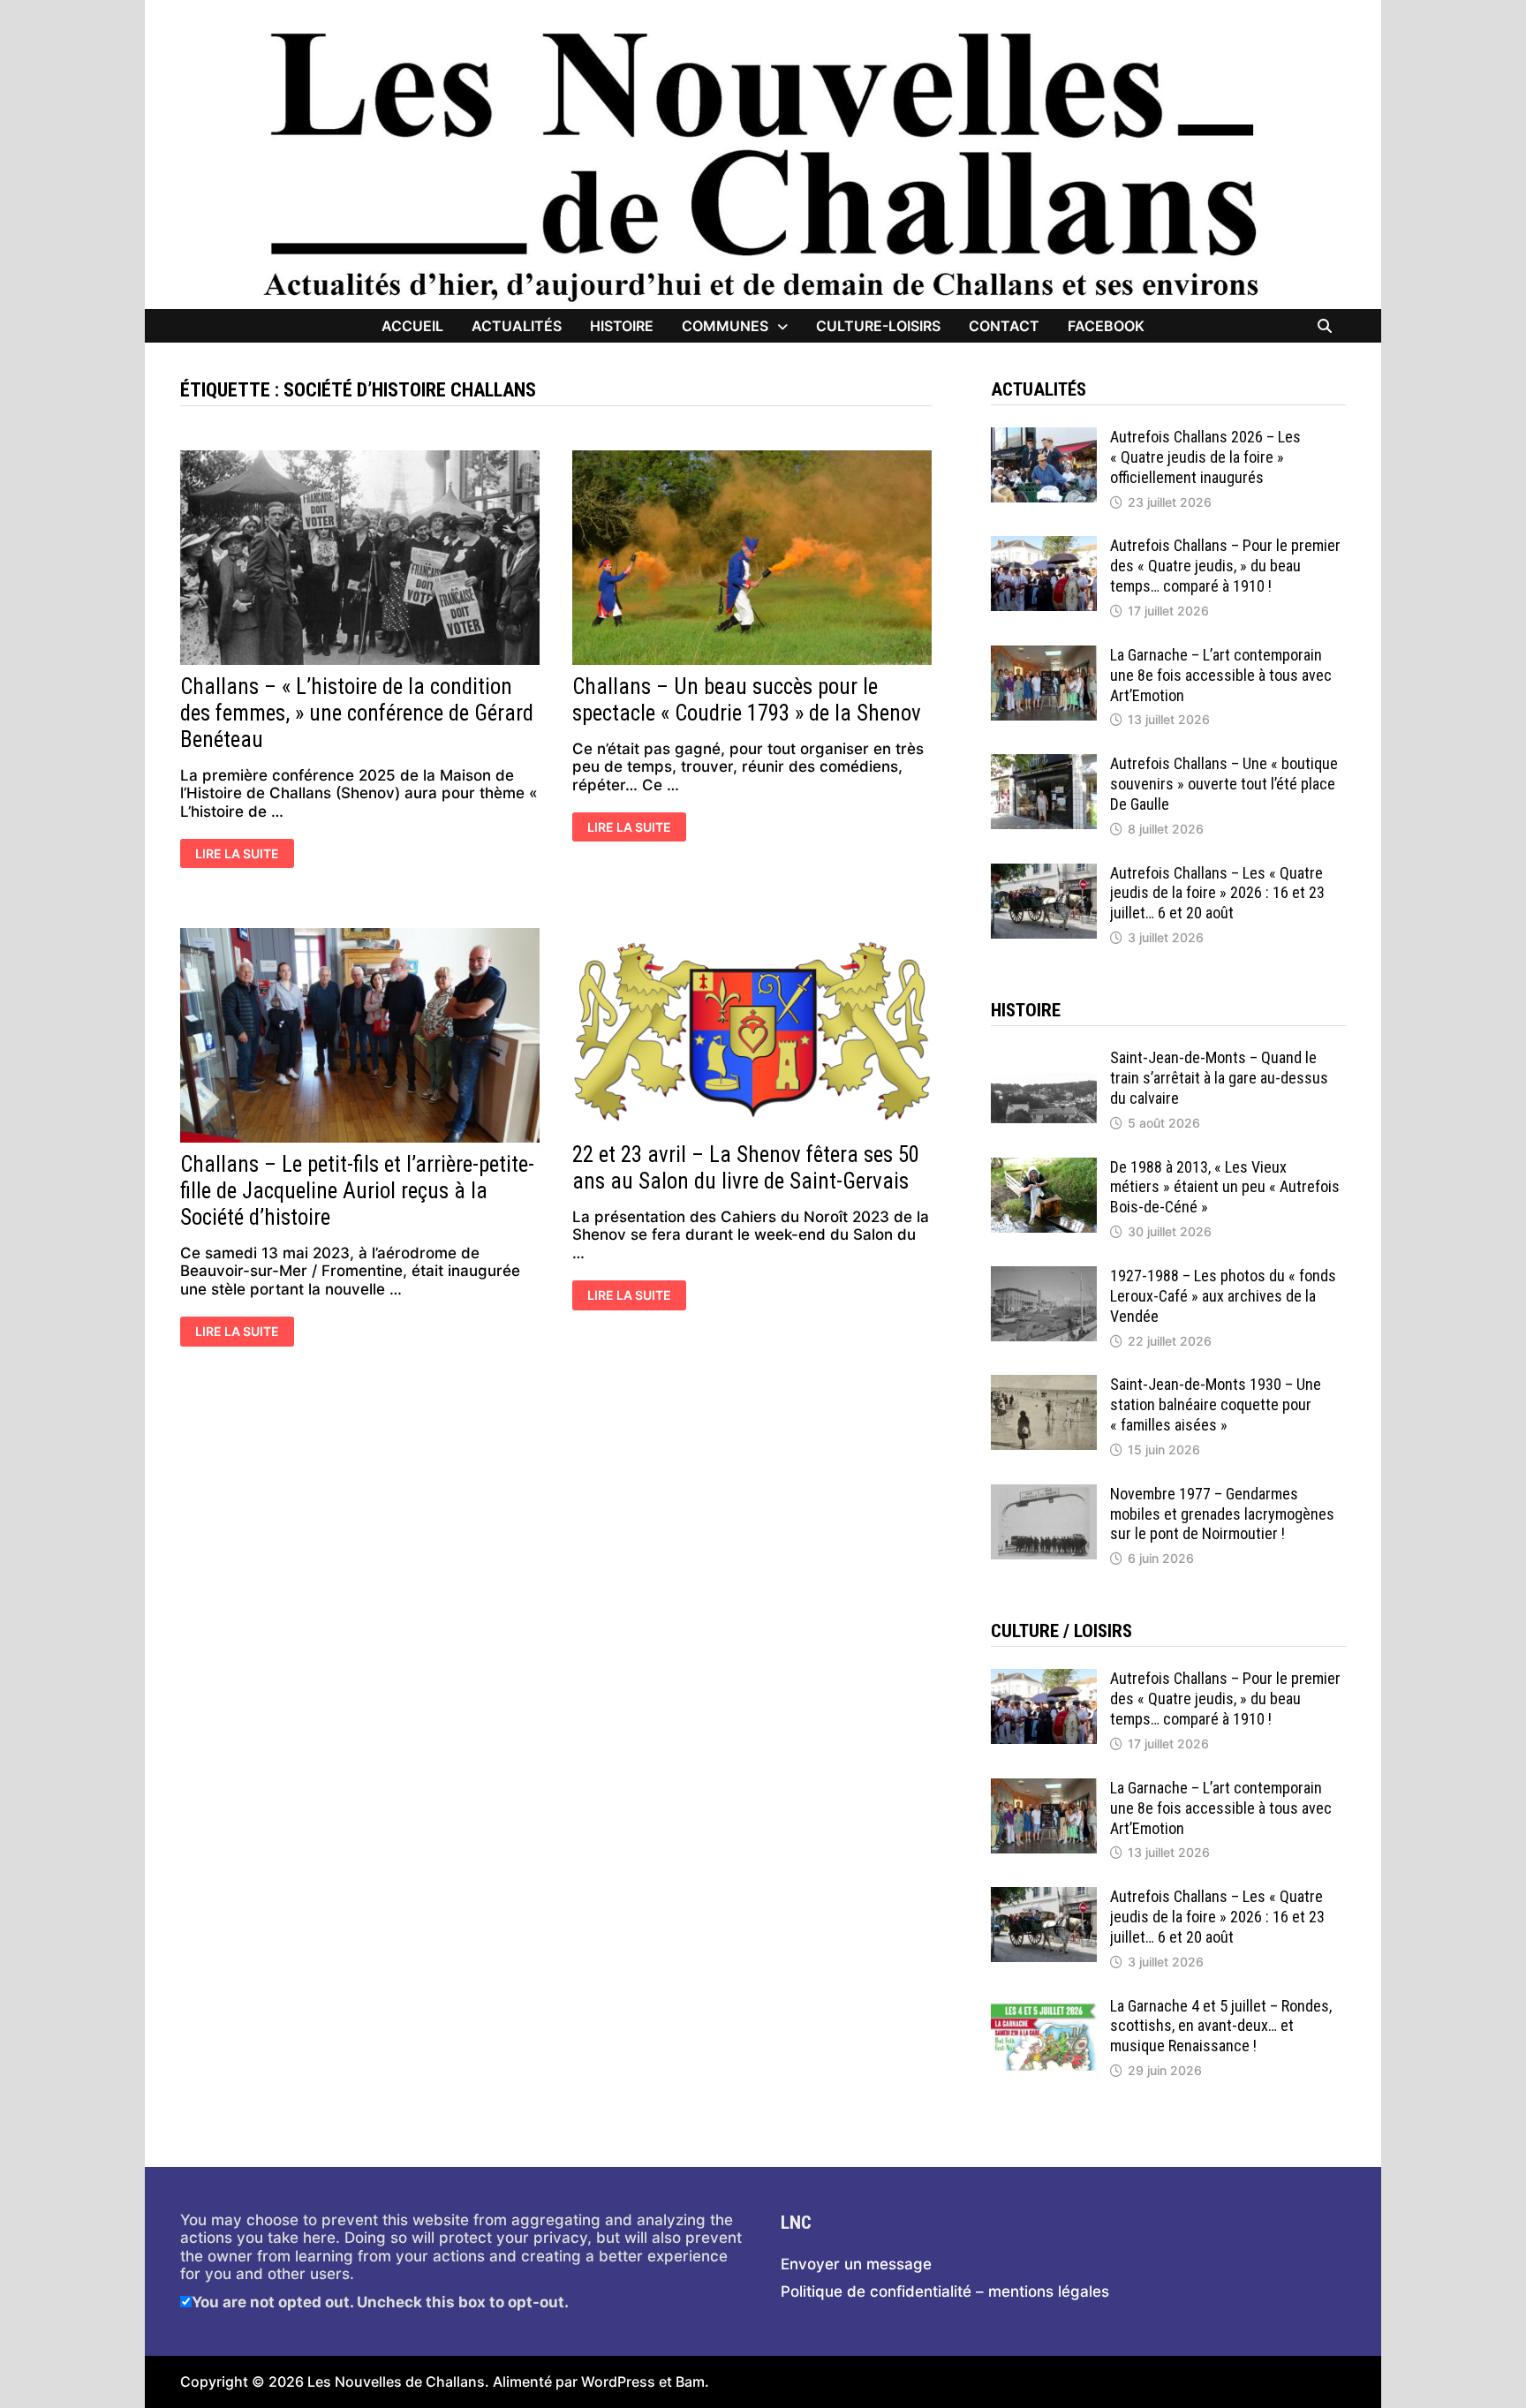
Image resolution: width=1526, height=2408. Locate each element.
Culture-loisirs (878, 326)
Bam (690, 2382)
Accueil (412, 326)
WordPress (618, 2382)
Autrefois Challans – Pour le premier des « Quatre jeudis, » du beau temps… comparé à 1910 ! (1225, 566)
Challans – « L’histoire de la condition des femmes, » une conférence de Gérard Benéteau (357, 713)
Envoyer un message (856, 2264)
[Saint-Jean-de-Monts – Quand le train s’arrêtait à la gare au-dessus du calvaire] (1044, 1057)
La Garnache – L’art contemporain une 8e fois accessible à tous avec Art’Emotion (1221, 675)
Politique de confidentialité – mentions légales (945, 2291)
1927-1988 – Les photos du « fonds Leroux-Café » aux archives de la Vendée (1223, 1296)
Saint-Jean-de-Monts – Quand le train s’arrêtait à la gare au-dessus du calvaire (1219, 1078)
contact (1004, 326)
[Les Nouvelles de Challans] (763, 165)
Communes (725, 326)
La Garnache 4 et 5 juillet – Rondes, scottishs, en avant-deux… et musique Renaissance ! (1221, 2026)
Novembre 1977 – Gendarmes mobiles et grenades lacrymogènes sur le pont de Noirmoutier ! (1222, 1514)
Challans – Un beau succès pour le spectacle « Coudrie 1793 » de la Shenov (747, 700)
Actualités (517, 326)
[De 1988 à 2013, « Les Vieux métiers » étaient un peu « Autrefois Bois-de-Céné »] (1044, 1166)
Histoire (622, 326)
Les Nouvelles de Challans (396, 2382)
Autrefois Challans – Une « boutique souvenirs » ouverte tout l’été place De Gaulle (1224, 784)
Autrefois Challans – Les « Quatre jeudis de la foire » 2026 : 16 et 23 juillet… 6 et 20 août (1217, 893)
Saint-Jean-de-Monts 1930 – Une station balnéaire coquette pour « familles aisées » (1216, 1404)
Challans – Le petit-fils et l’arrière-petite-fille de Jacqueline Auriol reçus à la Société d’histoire (357, 1191)
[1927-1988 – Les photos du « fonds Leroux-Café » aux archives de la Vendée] (1044, 1275)
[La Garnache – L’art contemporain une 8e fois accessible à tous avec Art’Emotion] (1044, 654)
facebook (1106, 326)
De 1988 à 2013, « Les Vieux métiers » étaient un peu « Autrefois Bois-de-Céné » (1225, 1187)
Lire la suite (237, 855)
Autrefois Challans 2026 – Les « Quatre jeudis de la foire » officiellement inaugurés (1205, 457)
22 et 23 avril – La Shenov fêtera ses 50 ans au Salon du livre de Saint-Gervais (746, 1168)
